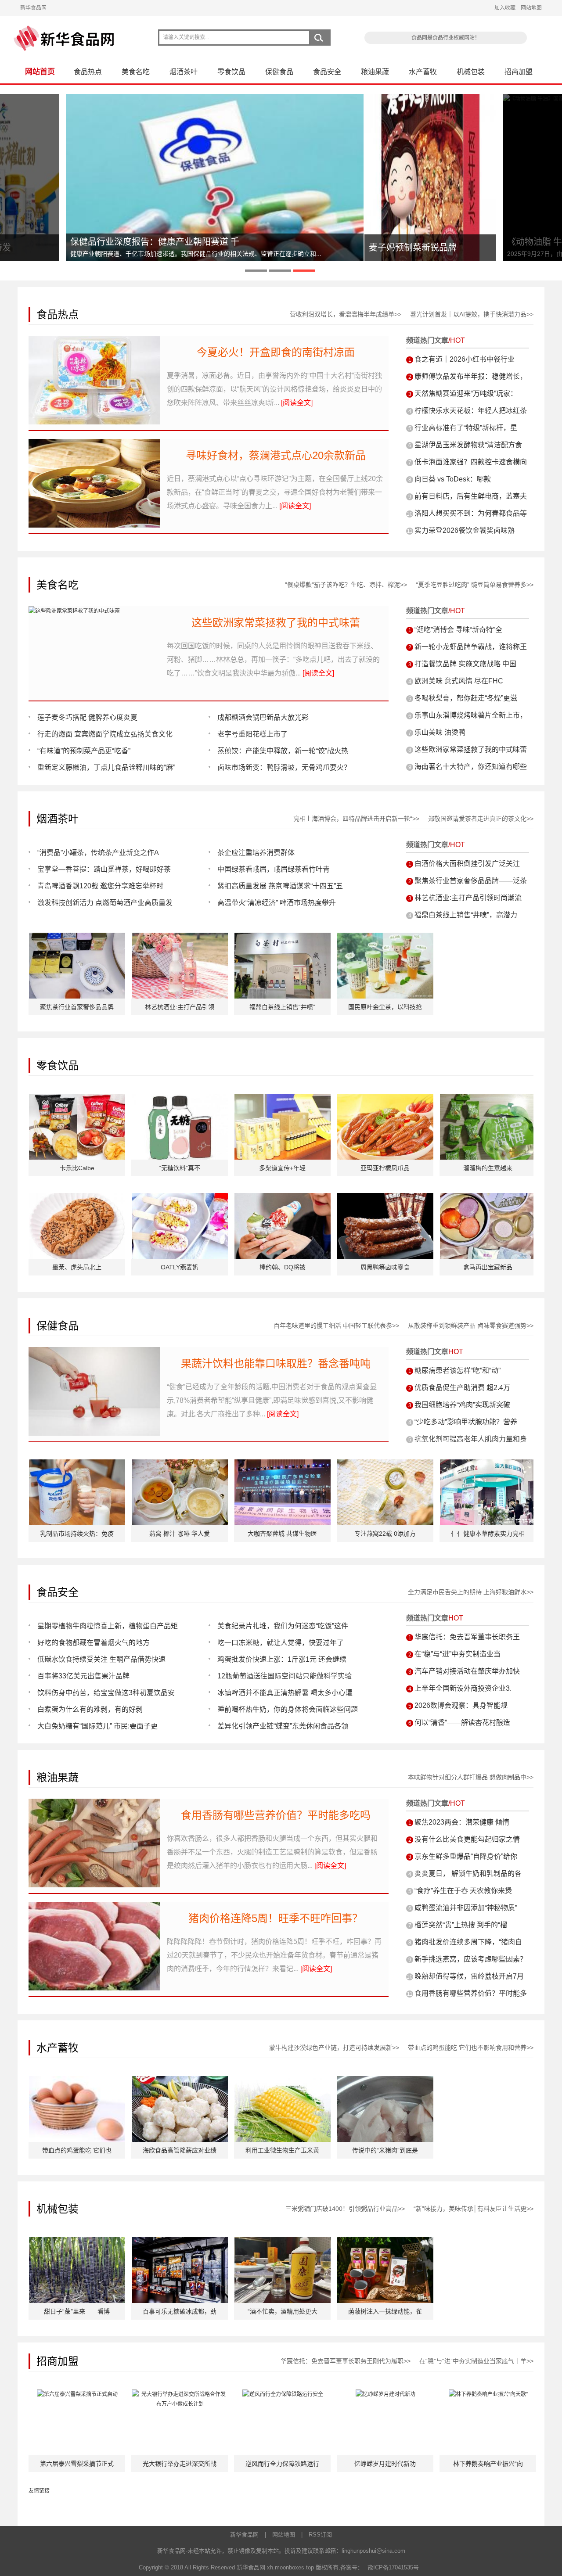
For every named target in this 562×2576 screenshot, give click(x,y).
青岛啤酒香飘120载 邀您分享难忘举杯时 (100, 886)
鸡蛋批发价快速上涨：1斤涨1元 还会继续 (282, 1659)
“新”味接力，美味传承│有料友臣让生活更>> (474, 2209)
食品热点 (88, 72)
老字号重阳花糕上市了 (252, 734)
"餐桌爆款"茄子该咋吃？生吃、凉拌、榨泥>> (346, 585)
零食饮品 (231, 72)
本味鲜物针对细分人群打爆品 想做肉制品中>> (471, 1777)
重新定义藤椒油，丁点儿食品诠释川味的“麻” (106, 767)
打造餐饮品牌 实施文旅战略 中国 (465, 664)
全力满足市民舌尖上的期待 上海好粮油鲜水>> (471, 1592)
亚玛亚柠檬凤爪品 (385, 1168)
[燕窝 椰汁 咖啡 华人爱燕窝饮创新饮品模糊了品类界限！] (180, 1464)
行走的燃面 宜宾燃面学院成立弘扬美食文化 (105, 734)
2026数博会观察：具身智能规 (461, 1705)
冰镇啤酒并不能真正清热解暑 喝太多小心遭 (285, 1693)
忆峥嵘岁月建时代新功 (385, 2464)
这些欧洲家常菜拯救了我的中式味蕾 (276, 623)
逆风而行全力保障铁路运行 (282, 2464)
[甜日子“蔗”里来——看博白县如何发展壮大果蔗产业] (77, 2242)
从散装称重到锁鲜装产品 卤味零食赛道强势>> (471, 1326)
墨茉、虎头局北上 (77, 1267)
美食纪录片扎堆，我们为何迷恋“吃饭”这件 (283, 1626)
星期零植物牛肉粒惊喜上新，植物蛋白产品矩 (108, 1626)
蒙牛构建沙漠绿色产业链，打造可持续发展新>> (334, 2048)
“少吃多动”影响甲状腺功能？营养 (466, 1422)
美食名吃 (136, 72)
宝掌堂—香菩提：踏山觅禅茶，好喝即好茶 (104, 869)
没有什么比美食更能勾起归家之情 (467, 1839)
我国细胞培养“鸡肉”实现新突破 (462, 1405)
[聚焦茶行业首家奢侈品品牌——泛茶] (77, 938)
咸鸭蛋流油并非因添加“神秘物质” (466, 1908)
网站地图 (531, 8)
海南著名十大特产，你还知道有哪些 (471, 767)
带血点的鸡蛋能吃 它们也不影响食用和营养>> (471, 2048)
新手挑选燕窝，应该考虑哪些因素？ (471, 1959)
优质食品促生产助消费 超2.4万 (462, 1388)
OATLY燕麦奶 (180, 1267)
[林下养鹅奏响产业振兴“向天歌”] (488, 2394)
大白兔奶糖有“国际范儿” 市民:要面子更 (97, 1726)
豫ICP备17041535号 (393, 2567)
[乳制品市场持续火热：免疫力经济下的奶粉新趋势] (77, 1464)
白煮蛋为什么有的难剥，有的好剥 (90, 1709)
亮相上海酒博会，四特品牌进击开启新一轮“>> (356, 819)
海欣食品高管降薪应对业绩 (180, 2150)
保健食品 (279, 72)
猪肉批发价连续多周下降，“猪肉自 (468, 1942)
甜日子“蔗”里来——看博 (77, 2311)
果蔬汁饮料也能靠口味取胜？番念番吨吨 (276, 1363)
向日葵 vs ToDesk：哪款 (453, 479)
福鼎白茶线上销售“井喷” (282, 1007)
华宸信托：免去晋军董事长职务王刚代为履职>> (346, 2361)
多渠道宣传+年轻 (282, 1168)
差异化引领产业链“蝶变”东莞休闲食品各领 (283, 1726)
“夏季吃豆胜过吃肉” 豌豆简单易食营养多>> (475, 585)
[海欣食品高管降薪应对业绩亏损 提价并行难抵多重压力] (180, 2081)
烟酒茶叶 (184, 72)
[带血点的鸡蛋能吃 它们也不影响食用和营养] (77, 2081)
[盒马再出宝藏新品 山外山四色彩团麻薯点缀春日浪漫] (488, 1198)
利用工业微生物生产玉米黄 (282, 2150)
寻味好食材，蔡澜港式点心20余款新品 (276, 455)
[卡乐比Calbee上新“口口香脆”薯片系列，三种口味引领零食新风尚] (77, 1099)
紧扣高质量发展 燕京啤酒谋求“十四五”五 (280, 886)
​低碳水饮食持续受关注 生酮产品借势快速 (101, 1659)
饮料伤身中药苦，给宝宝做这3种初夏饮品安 (106, 1693)
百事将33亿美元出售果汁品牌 (83, 1676)
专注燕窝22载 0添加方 (385, 1534)
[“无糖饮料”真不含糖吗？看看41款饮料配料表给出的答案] (180, 1099)
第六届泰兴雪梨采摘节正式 (77, 2464)
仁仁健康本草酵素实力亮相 (488, 1534)
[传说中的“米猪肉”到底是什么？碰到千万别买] (385, 2081)
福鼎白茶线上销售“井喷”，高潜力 (466, 915)
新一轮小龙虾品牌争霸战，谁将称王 (471, 647)
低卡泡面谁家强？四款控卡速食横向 (471, 462)
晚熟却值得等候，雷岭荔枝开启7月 (469, 1976)
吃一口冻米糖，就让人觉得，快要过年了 (281, 1643)
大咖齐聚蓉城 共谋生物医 (282, 1534)
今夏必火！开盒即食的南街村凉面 (276, 352)
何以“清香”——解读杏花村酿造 (462, 1723)
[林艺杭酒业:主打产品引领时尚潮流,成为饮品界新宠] (180, 938)
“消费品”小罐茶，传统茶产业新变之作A (98, 853)
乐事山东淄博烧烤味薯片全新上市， (471, 715)
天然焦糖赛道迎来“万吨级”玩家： (466, 393)
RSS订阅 (320, 2535)
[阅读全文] (297, 403)
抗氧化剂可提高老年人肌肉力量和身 (471, 1439)
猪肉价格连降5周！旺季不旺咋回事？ (276, 1918)
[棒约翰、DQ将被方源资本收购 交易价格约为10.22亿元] (283, 1198)
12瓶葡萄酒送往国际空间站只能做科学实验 (285, 1676)
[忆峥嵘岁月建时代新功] (385, 2394)
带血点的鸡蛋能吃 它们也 (77, 2150)
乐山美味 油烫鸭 (440, 732)
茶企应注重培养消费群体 (256, 853)
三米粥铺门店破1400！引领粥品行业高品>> (345, 2209)
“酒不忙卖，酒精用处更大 (283, 2311)
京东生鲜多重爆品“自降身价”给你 (466, 1856)
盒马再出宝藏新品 (488, 1267)
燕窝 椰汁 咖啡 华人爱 (180, 1534)
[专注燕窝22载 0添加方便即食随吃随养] (385, 1464)
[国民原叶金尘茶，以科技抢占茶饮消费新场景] (385, 938)
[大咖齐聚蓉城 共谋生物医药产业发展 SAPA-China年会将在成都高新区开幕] (283, 1464)
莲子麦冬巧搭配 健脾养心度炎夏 (87, 717)
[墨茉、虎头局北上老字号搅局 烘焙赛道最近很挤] (77, 1198)
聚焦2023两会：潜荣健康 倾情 (462, 1822)
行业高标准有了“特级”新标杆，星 (466, 428)
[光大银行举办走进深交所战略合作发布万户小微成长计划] (180, 2394)
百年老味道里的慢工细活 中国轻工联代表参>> (336, 1326)
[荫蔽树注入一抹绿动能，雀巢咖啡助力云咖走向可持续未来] (385, 2242)
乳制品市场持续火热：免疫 (77, 1534)
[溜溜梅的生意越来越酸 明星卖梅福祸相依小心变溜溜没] (488, 1099)
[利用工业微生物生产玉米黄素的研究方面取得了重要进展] (283, 2081)
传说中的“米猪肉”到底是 (385, 2150)
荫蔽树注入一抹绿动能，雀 (385, 2311)
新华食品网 (33, 8)
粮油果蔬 (375, 72)
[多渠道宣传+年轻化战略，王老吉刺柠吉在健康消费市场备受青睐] (283, 1099)
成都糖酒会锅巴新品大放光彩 (263, 717)
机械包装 (471, 72)
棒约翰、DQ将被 (283, 1267)
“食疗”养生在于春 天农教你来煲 (463, 1891)
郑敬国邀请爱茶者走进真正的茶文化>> (481, 819)
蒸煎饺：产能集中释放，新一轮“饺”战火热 (283, 751)
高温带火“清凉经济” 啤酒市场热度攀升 (277, 903)
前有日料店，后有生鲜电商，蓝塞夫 (471, 496)
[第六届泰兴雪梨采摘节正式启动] (77, 2394)
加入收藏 (505, 8)
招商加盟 (519, 72)
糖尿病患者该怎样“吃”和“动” (458, 1371)
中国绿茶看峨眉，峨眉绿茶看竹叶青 (274, 869)
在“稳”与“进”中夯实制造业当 (458, 1654)
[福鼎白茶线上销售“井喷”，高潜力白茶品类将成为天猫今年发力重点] (283, 938)
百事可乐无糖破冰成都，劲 (180, 2311)
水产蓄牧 (423, 72)
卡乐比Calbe (77, 1168)
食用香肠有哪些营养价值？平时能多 (471, 1993)
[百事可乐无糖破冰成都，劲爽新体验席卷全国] (180, 2242)
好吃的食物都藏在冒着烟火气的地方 (94, 1643)
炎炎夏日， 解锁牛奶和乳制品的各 (468, 1874)
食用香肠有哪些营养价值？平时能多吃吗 (276, 1815)
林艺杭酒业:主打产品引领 (180, 1007)
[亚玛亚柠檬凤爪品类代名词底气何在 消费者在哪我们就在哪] (385, 1099)
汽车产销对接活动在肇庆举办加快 (467, 1671)
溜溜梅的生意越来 (488, 1168)
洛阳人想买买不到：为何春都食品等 (471, 513)
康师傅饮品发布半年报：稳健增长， (471, 376)
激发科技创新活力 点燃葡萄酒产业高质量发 (105, 903)
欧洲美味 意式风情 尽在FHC (459, 681)
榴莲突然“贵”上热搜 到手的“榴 (461, 1925)
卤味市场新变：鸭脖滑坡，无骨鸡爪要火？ (284, 767)
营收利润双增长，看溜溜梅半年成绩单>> (346, 314)
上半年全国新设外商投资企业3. (463, 1688)
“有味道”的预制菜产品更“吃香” (84, 751)
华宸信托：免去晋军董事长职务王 (467, 1637)
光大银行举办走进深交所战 (180, 2464)
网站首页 (40, 72)
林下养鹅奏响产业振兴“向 (488, 2464)
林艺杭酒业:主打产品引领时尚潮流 (468, 898)
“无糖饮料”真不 (180, 1168)
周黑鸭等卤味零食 (385, 1267)
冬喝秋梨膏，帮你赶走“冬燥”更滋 (466, 698)
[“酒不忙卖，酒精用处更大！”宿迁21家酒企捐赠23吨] (283, 2242)
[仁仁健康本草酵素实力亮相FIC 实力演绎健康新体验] (488, 1464)
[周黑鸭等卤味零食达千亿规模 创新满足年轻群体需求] (385, 1198)
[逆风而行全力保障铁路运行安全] (283, 2394)
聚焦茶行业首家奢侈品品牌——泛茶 (471, 881)
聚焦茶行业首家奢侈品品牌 (77, 1007)
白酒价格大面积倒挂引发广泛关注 (467, 864)
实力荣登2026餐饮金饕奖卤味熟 (465, 530)
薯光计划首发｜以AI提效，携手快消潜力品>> (472, 314)
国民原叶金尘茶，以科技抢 (385, 1007)
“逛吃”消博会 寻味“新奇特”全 (458, 630)
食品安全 (327, 72)
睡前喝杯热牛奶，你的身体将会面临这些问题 (288, 1709)
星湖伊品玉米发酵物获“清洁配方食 (468, 445)
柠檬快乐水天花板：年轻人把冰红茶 (471, 411)
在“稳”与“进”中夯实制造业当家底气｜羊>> (476, 2361)
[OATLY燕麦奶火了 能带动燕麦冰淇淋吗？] (180, 1198)
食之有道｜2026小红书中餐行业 (465, 359)
